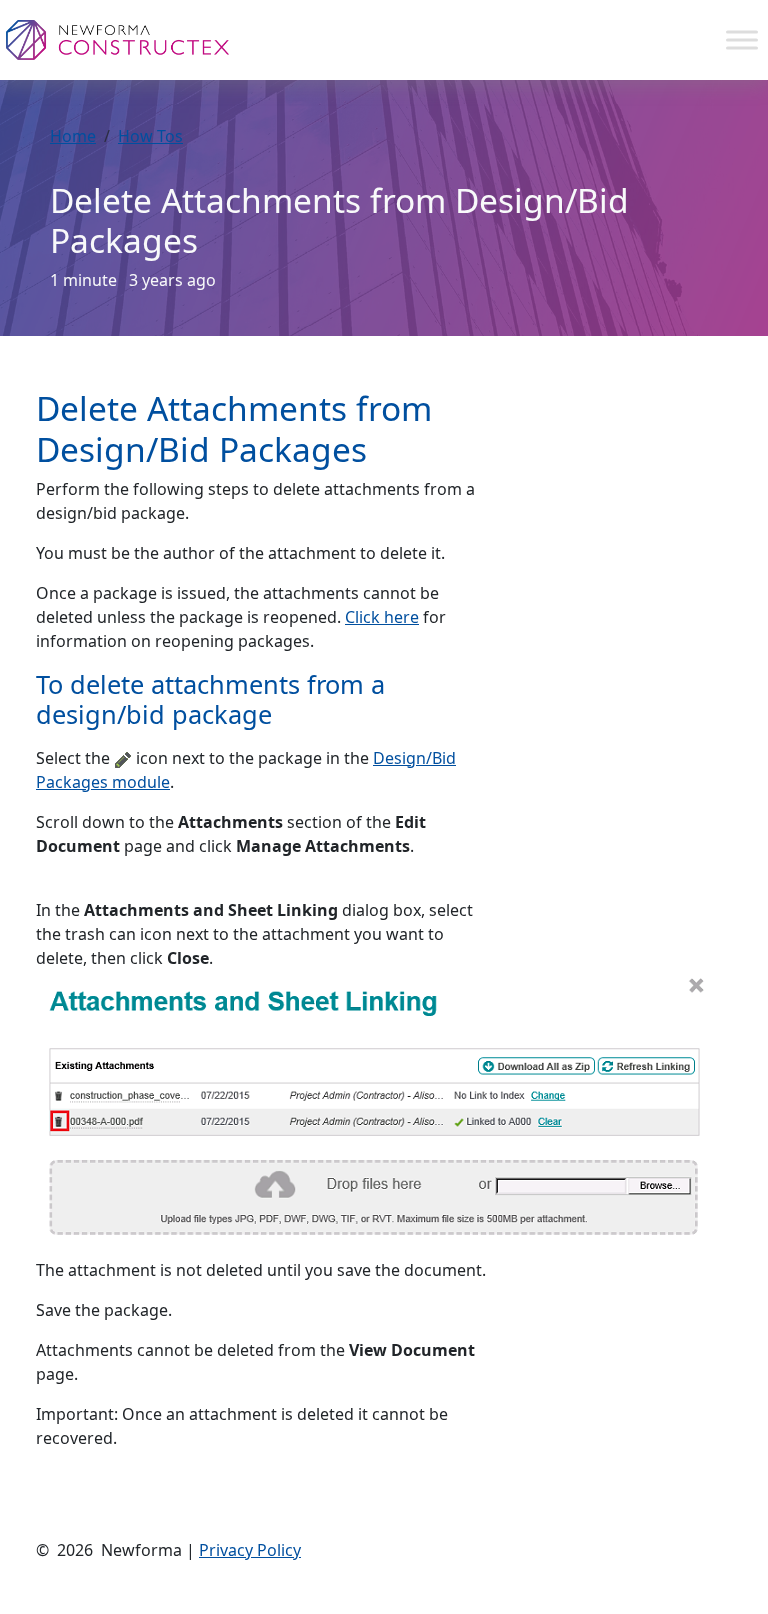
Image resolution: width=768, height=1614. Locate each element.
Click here (382, 617)
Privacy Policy (250, 1550)
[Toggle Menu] (742, 39)
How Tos (150, 136)
